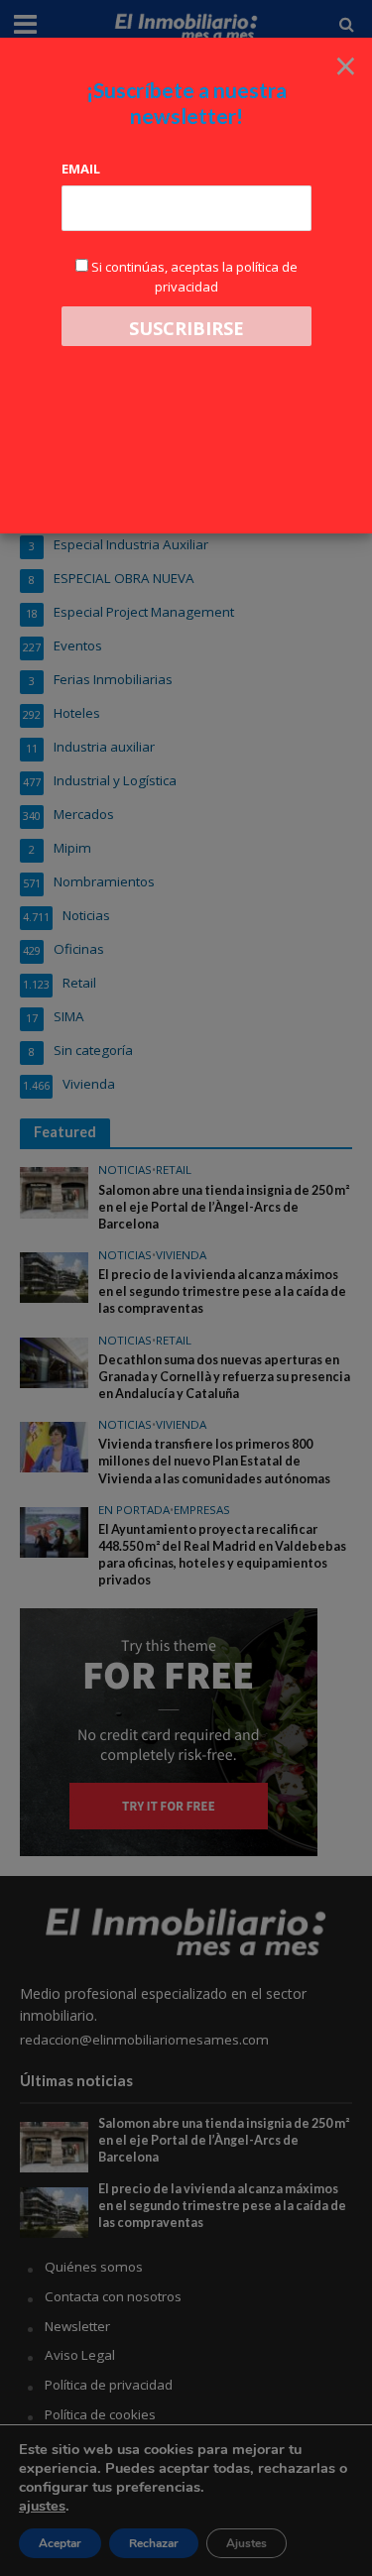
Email (81, 169)
